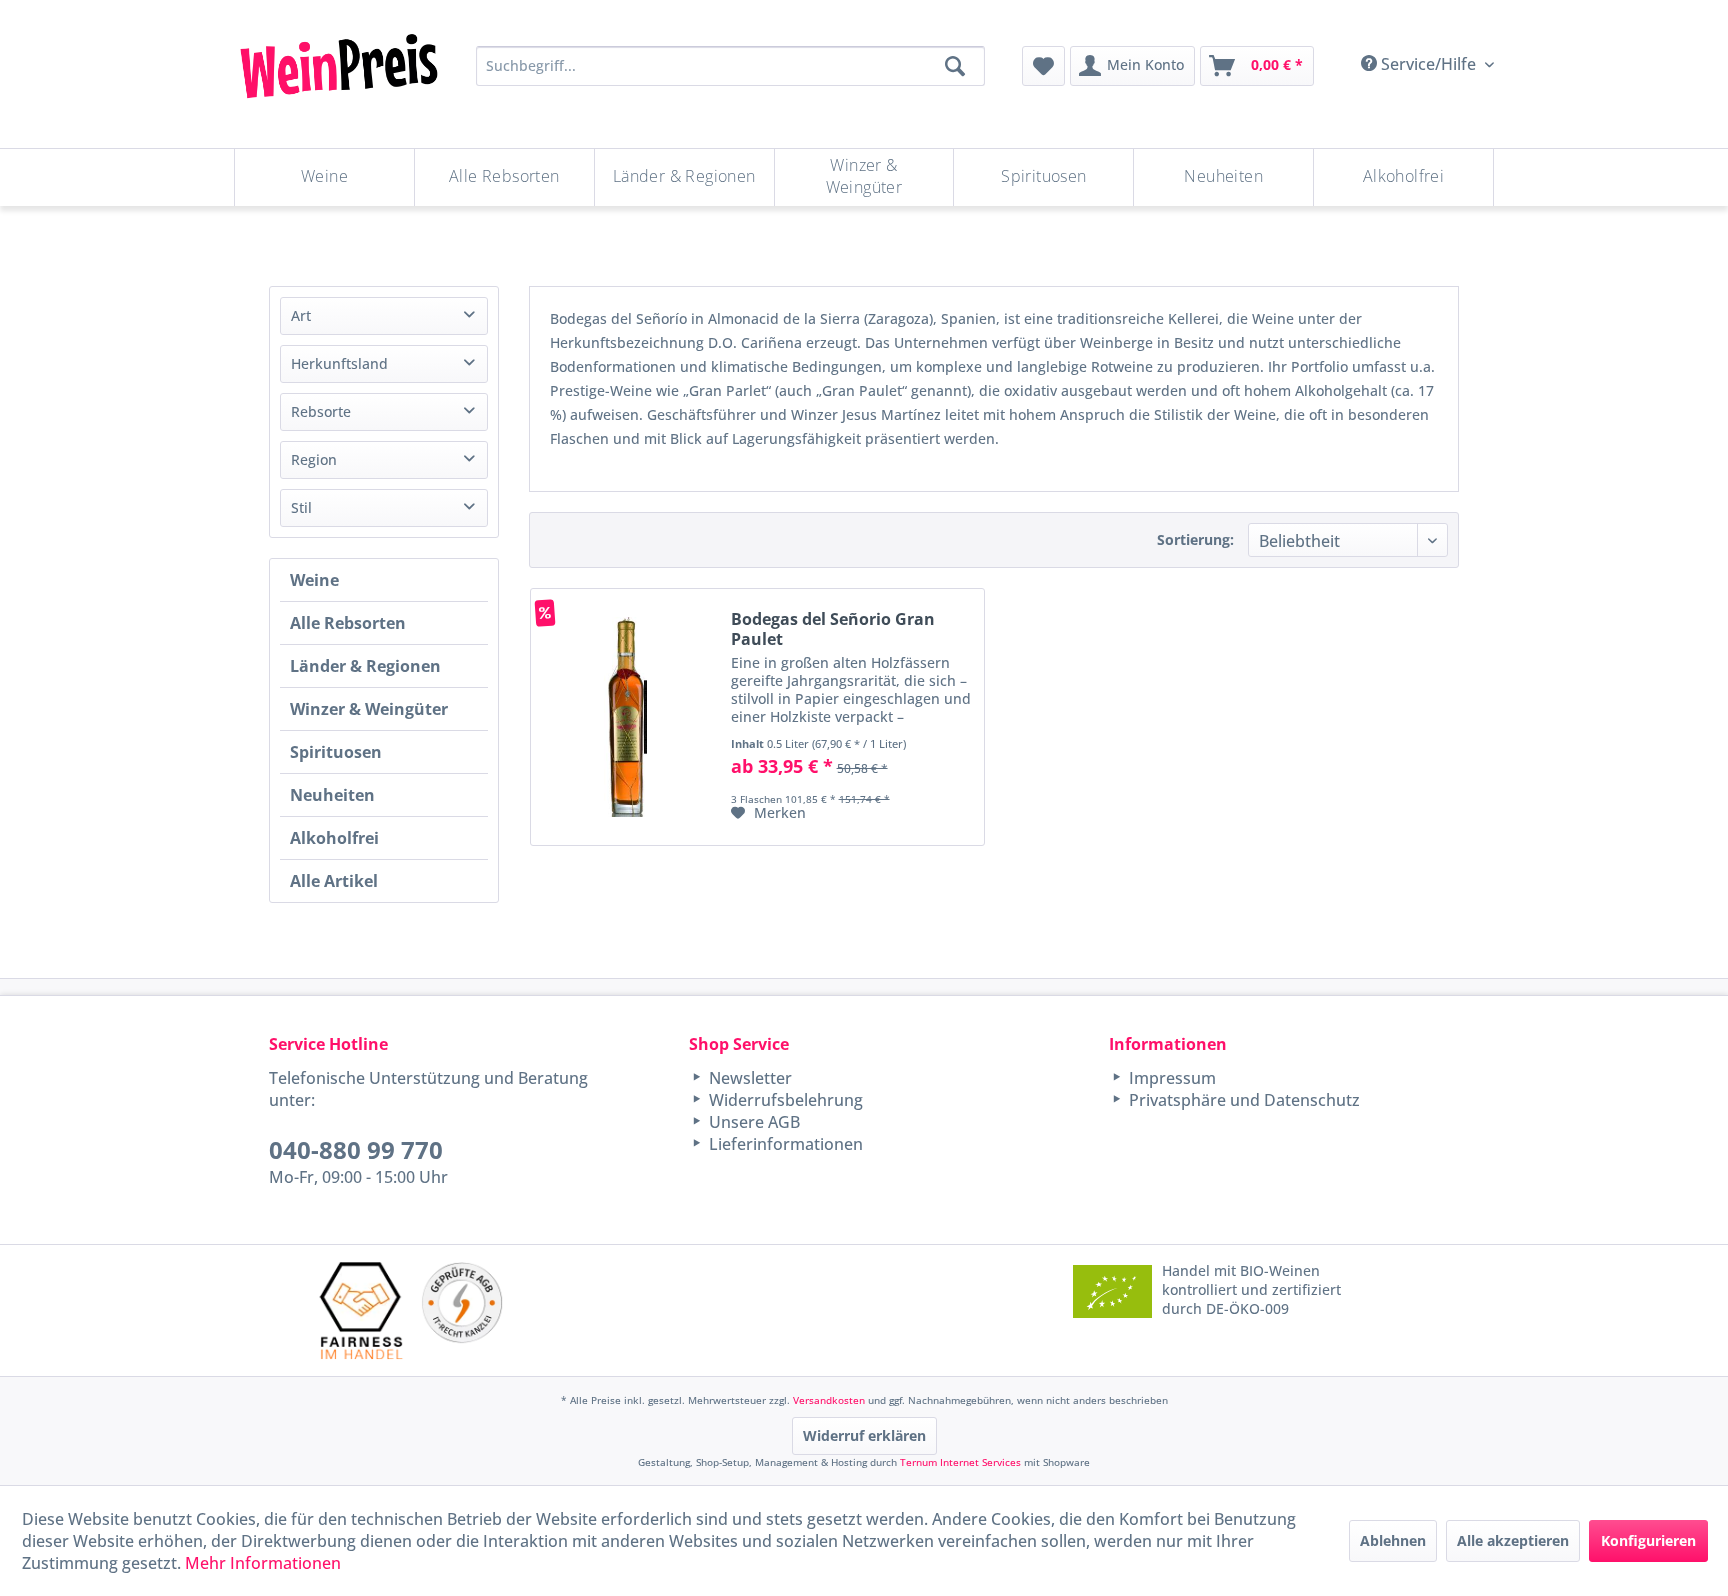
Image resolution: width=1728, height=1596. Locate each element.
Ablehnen (1393, 1540)
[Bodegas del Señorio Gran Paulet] (626, 717)
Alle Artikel (334, 881)
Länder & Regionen (365, 666)
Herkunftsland (339, 363)
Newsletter (748, 1078)
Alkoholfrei (334, 838)
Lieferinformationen (784, 1144)
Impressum (1170, 1078)
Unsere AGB (752, 1122)
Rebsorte (321, 411)
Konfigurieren (1648, 1540)
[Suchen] (955, 66)
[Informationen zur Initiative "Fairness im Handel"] (361, 1310)
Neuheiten (332, 795)
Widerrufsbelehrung (784, 1100)
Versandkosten (829, 1400)
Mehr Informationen (263, 1563)
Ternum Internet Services (960, 1462)
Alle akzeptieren (1513, 1540)
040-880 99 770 (356, 1149)
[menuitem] (1043, 66)
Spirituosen (336, 752)
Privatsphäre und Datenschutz (1242, 1100)
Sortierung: (1195, 539)
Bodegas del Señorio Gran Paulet (833, 629)
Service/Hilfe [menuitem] (1428, 64)
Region (314, 459)
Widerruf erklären (864, 1435)
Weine (314, 580)
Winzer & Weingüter (369, 709)
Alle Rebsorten (348, 623)
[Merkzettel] (1043, 66)
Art (301, 315)
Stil (301, 507)
